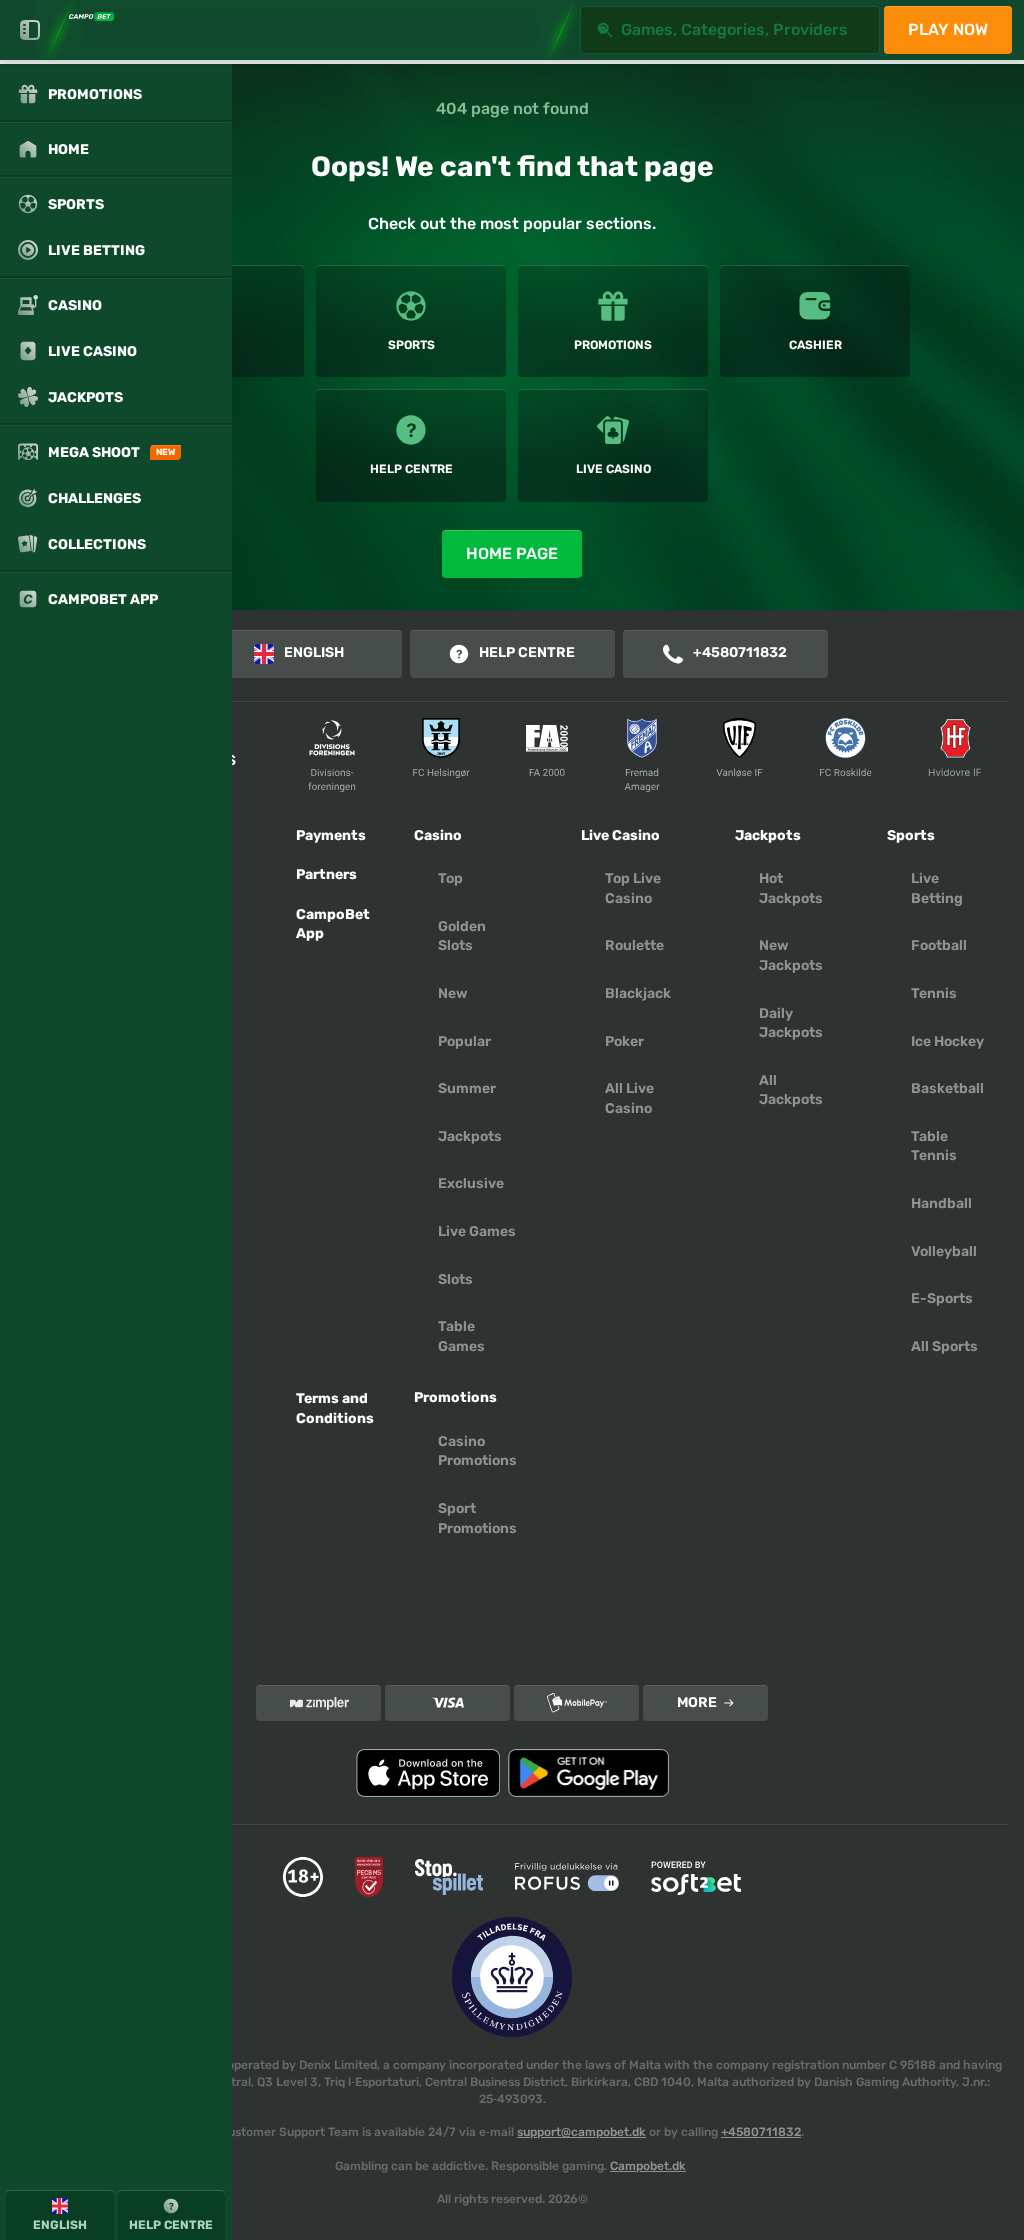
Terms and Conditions (335, 1408)
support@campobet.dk (581, 2132)
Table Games (461, 1336)
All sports (944, 1346)
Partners (326, 874)
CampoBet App (333, 924)
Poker (624, 1041)
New (453, 993)
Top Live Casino (633, 888)
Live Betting (937, 888)
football (939, 945)
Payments (331, 835)
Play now (948, 29)
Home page (512, 553)
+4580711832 (740, 652)
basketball (947, 1088)
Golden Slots (462, 936)
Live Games (477, 1231)
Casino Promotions (477, 1451)
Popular (464, 1041)
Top (450, 878)
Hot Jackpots (791, 888)
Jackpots (470, 1136)
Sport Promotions (477, 1518)
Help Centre (527, 652)
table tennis (934, 1146)
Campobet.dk (648, 2166)
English (314, 652)
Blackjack (638, 993)
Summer (467, 1088)
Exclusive (471, 1183)
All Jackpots (791, 1090)
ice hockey (947, 1041)
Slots (455, 1279)
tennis (934, 993)
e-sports (942, 1298)
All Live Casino (629, 1098)
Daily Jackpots (791, 1023)
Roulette (634, 945)
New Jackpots (791, 955)
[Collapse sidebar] (30, 30)
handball (941, 1203)
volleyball (944, 1251)
